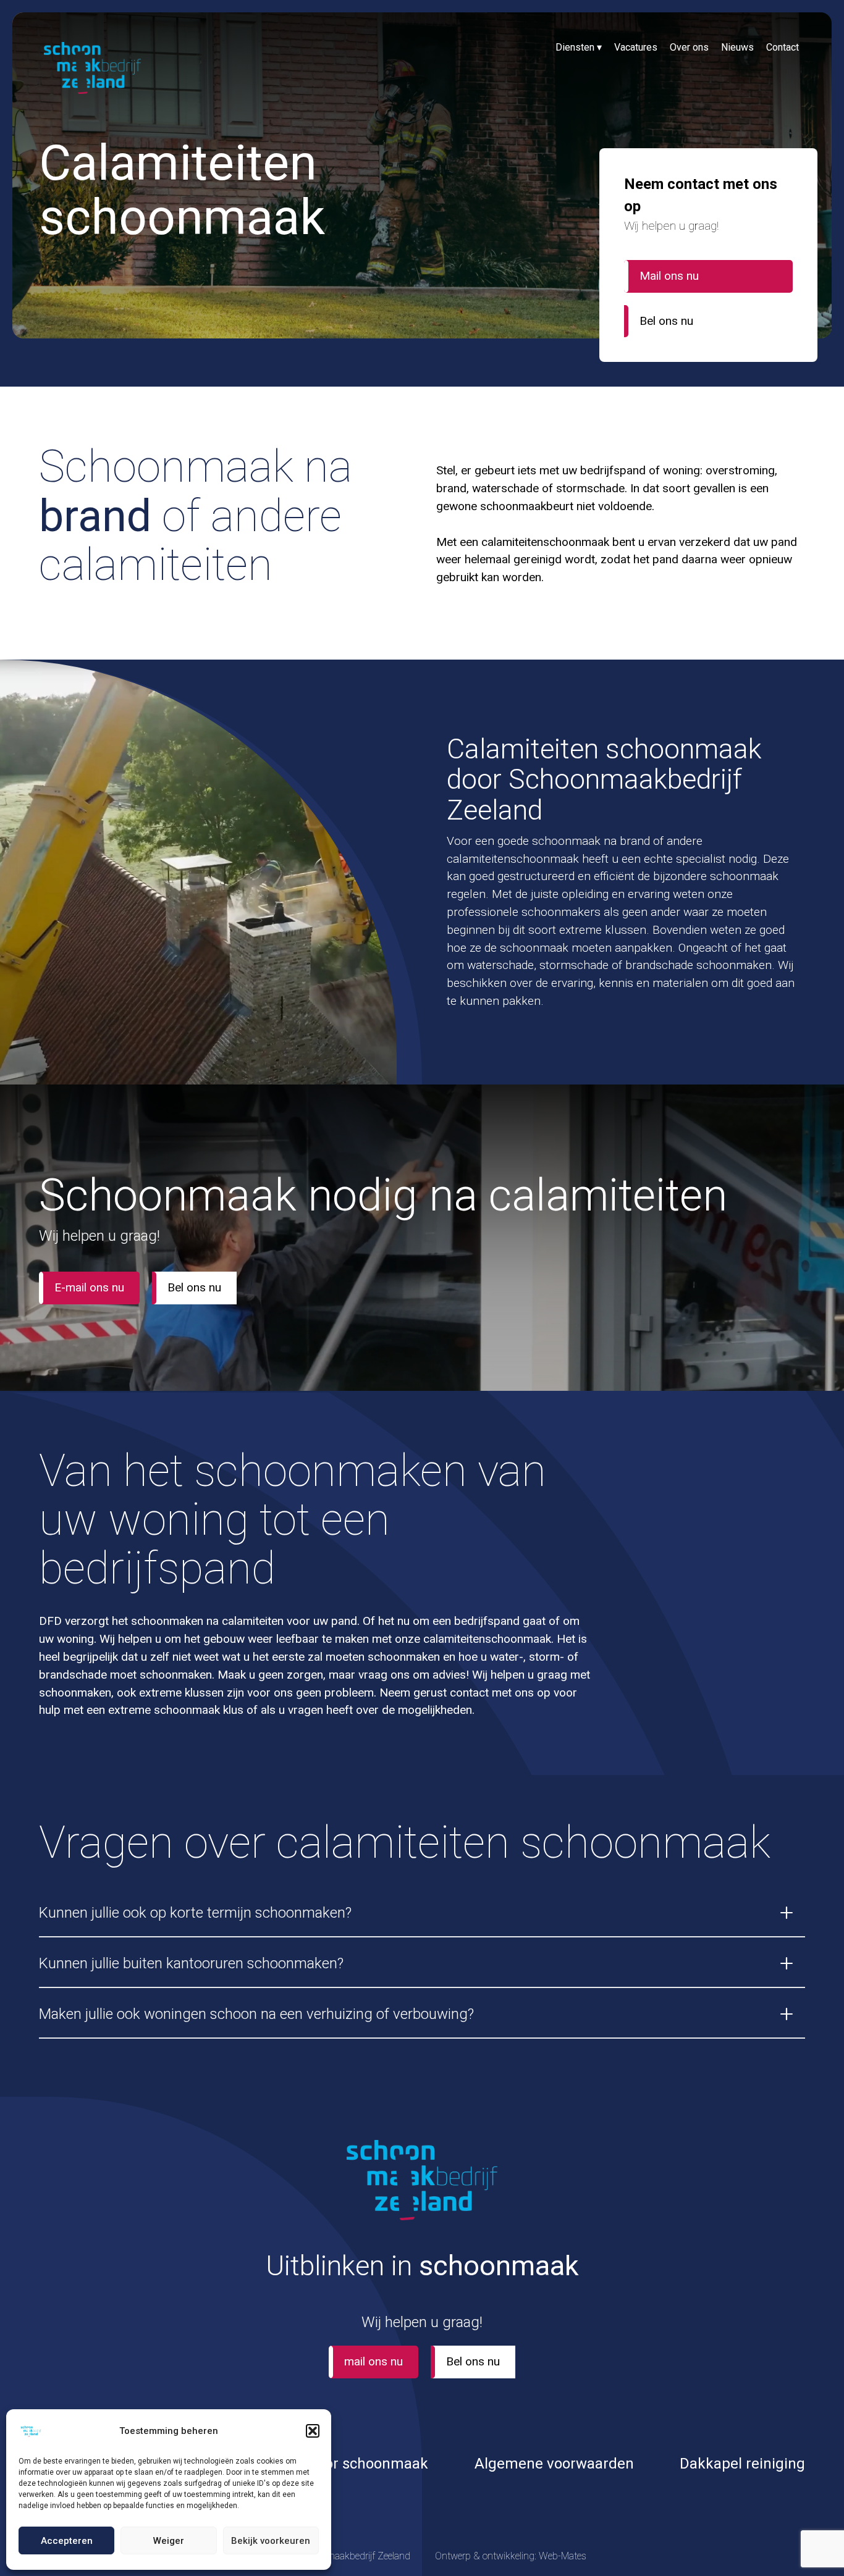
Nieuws (737, 47)
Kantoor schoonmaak (357, 2464)
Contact (783, 47)
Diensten (579, 47)
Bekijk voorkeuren (271, 2541)
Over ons (689, 47)
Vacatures (636, 47)
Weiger (169, 2541)
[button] (313, 2431)
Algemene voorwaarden (554, 2464)
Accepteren (67, 2541)
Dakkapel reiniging (742, 2464)
